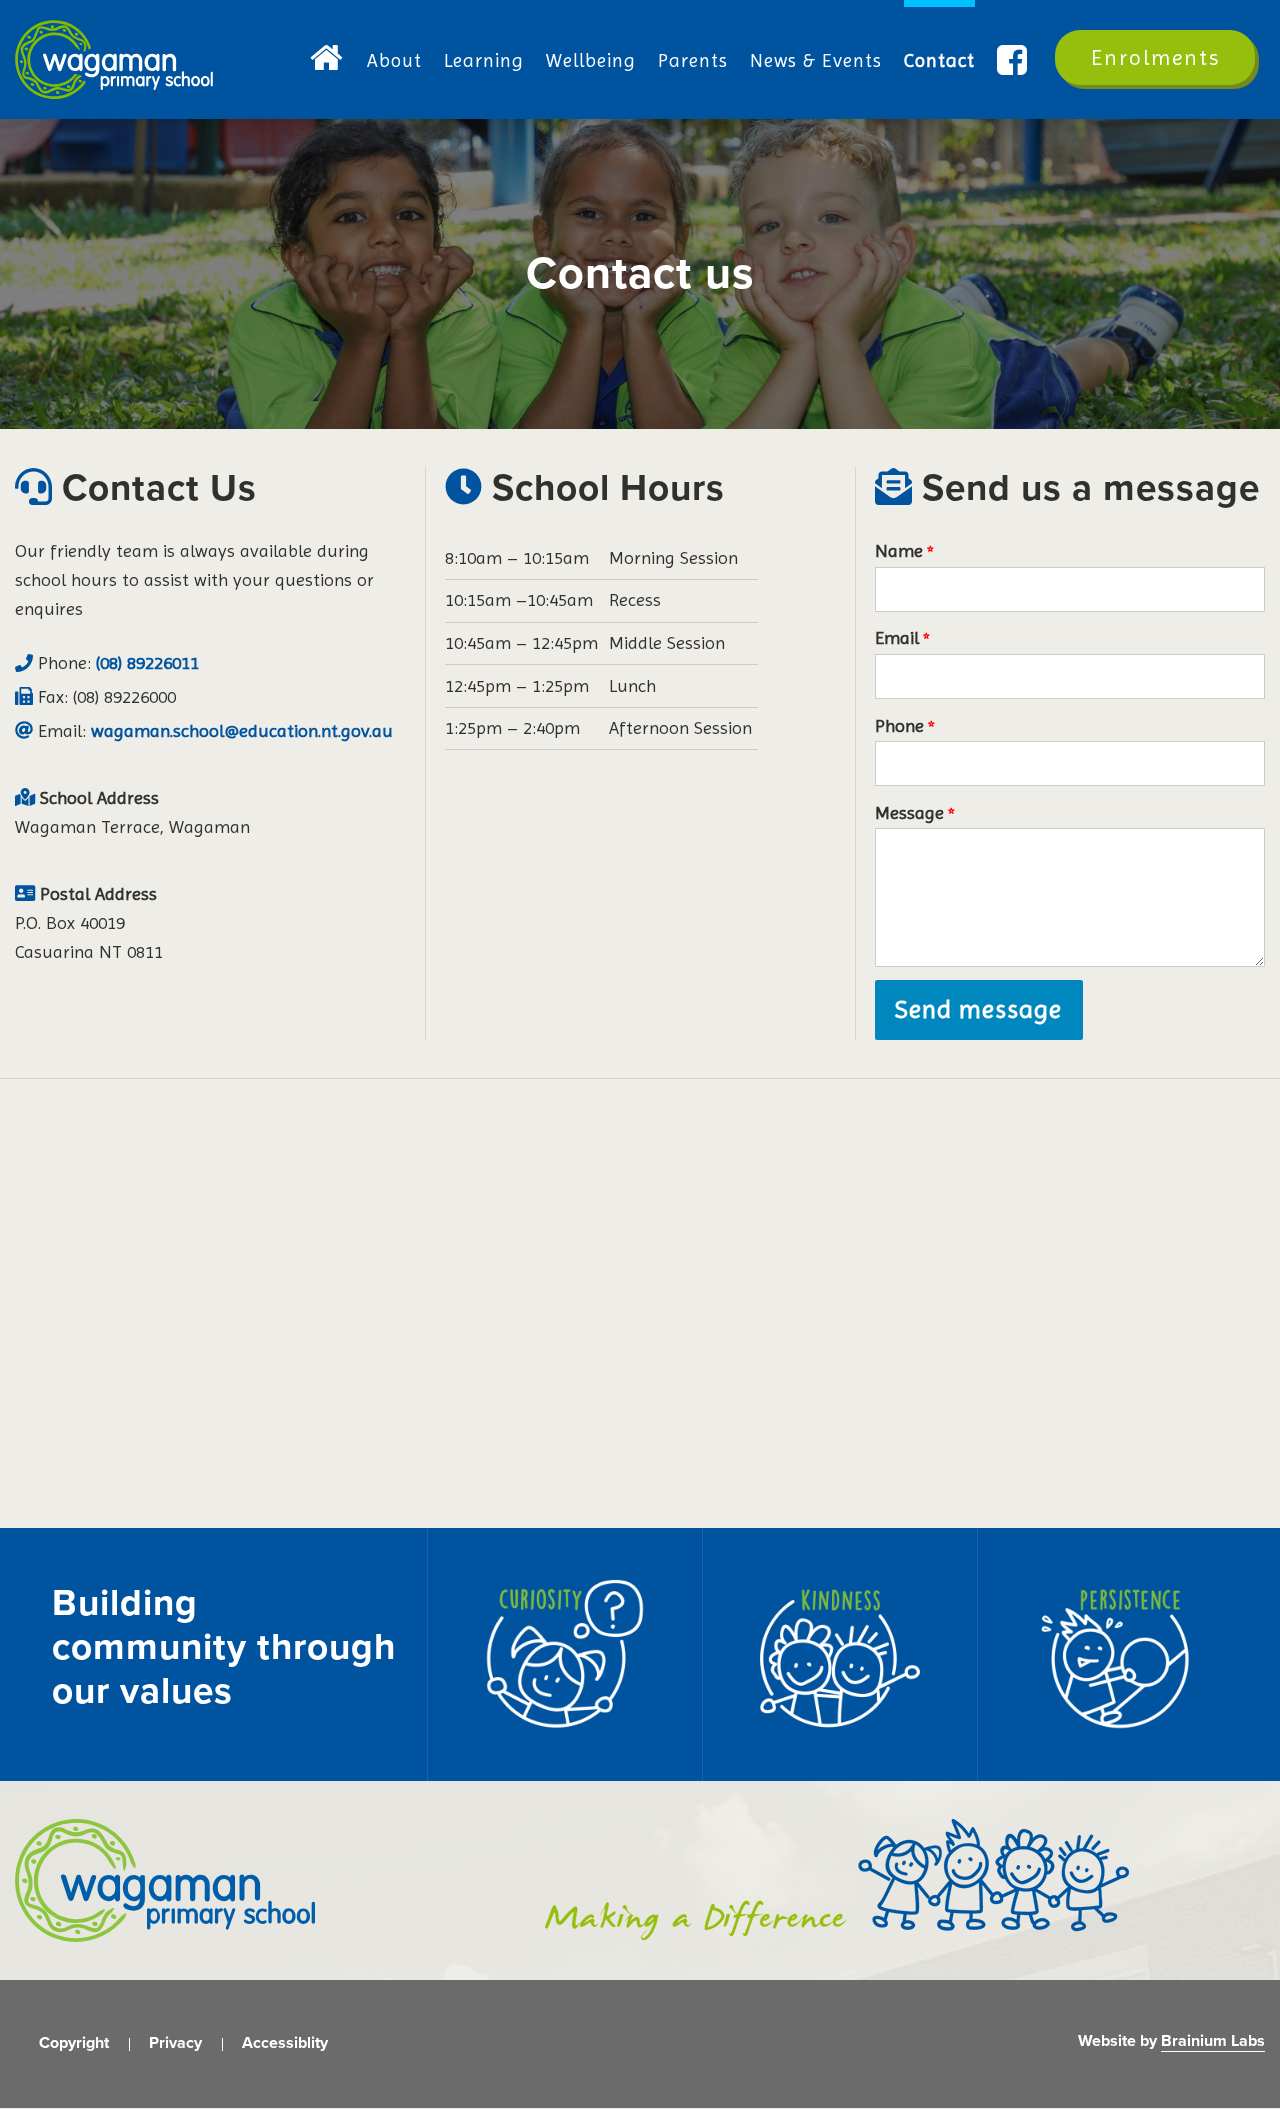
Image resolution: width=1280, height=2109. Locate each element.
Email (897, 637)
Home (327, 61)
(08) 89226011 (147, 662)
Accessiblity (285, 2043)
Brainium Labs (1213, 2041)
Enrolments (1155, 57)
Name (899, 550)
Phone (899, 725)
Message (909, 812)
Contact (939, 61)
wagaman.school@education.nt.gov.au (242, 730)
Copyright (74, 2043)
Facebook (1014, 61)
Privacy (175, 2043)
